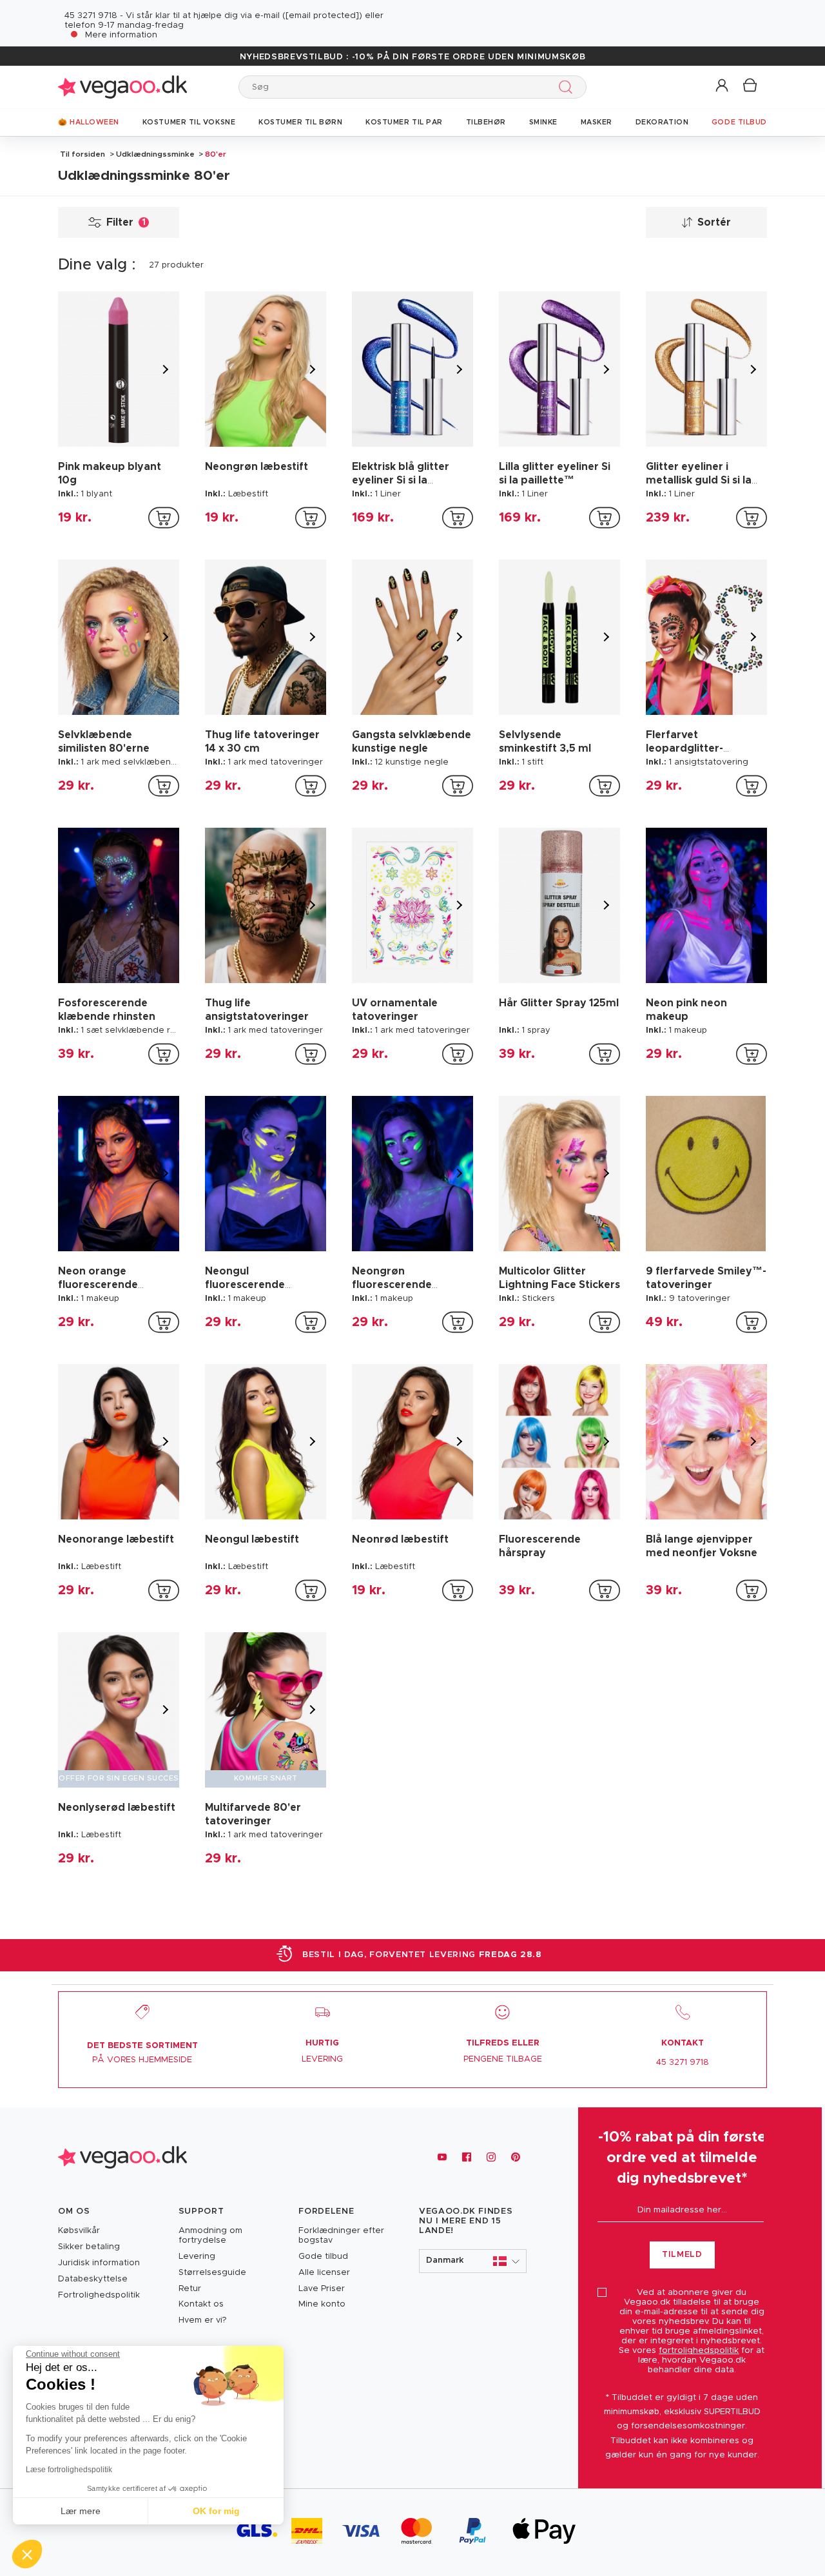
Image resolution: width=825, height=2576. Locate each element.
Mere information (121, 35)
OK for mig (216, 2511)
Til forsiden (82, 154)
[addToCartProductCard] (164, 518)
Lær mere (81, 2511)
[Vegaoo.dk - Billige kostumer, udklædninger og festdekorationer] (122, 87)
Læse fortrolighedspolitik (69, 2470)
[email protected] (322, 16)
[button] (723, 86)
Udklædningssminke (155, 154)
